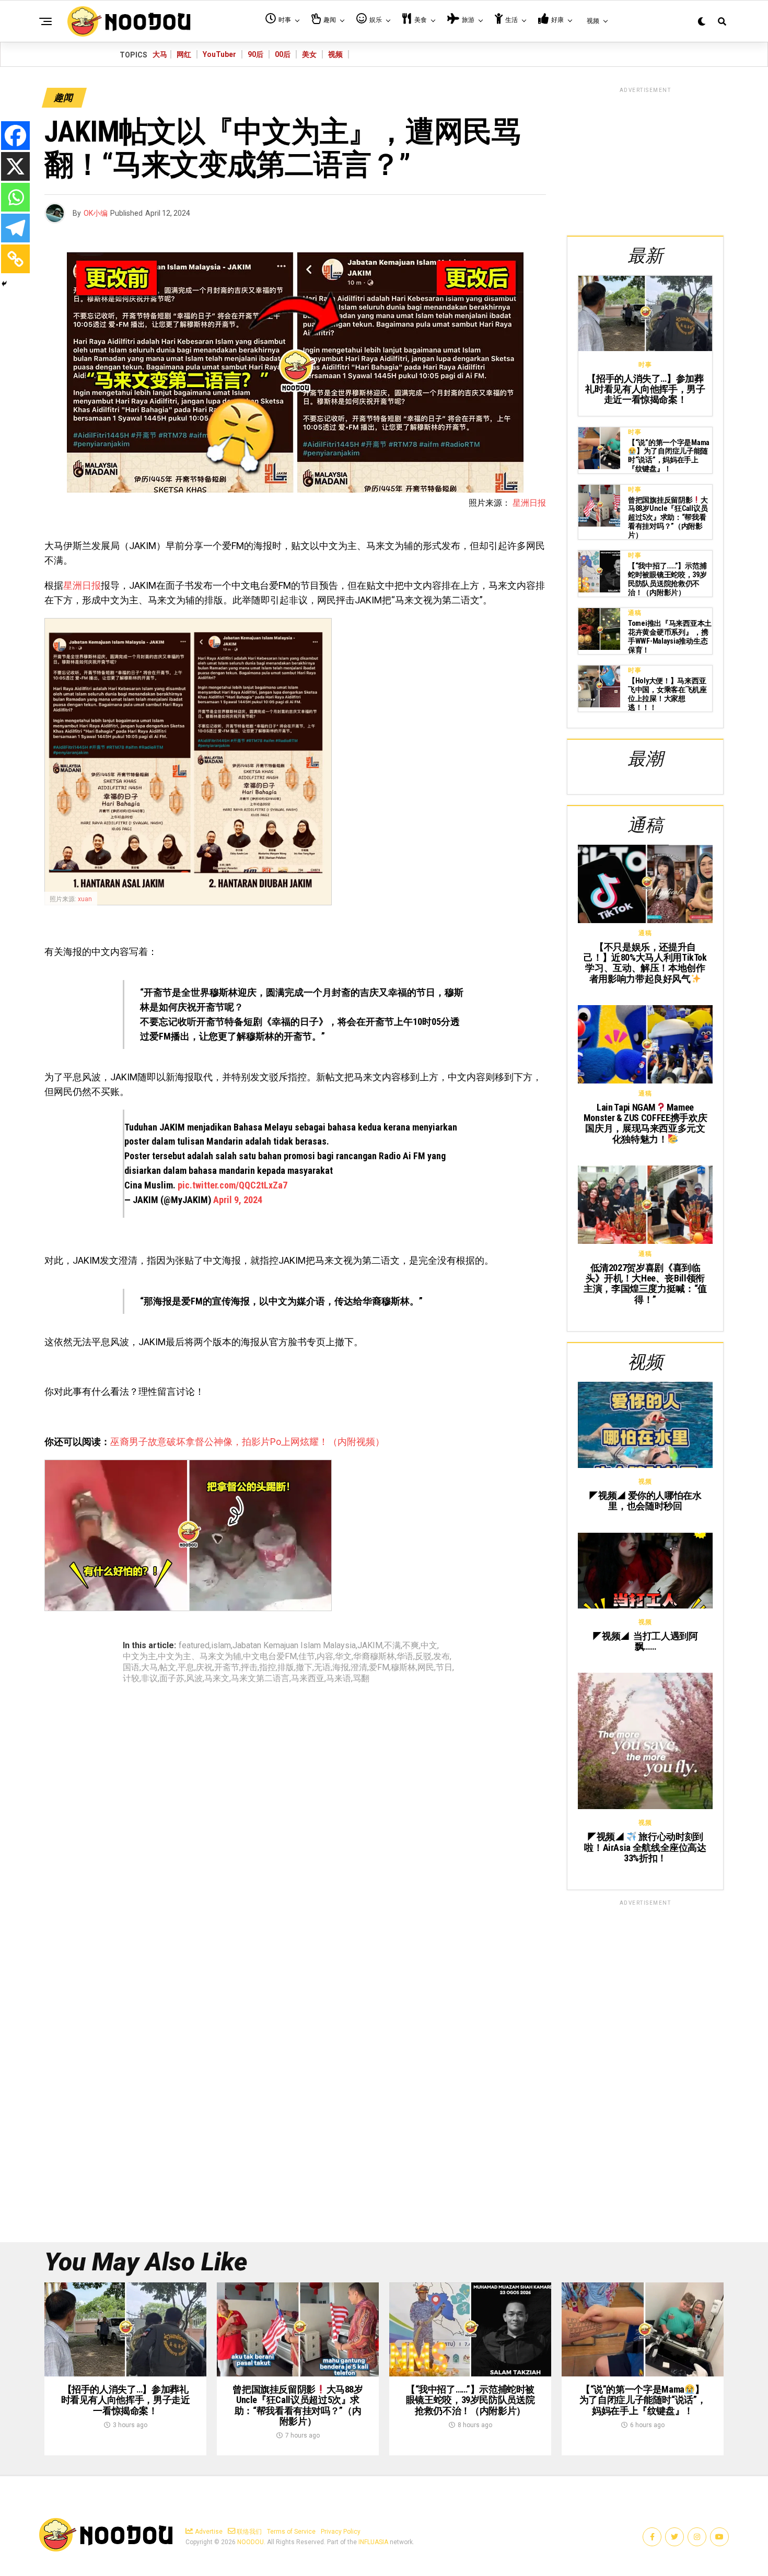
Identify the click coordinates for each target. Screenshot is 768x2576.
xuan (85, 899)
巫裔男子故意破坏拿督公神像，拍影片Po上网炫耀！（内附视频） (247, 1442)
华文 (343, 1657)
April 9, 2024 (238, 1200)
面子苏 (172, 1679)
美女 (309, 54)
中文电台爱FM (270, 1657)
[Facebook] (15, 136)
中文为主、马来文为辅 (200, 1657)
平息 (186, 1668)
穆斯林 (403, 1668)
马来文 (217, 1679)
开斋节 (227, 1668)
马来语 (339, 1679)
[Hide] (4, 284)
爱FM (379, 1668)
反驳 (423, 1657)
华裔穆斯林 (374, 1657)
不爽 (411, 1646)
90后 (255, 54)
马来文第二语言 (260, 1679)
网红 (184, 54)
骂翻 (361, 1679)
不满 (392, 1646)
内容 (325, 1657)
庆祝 (204, 1668)
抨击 (249, 1668)
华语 (405, 1657)
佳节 (307, 1657)
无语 (322, 1668)
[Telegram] (15, 228)
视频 (335, 54)
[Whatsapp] (15, 197)
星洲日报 (529, 503)
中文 (429, 1646)
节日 (444, 1668)
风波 (194, 1679)
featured (194, 1646)
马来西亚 (308, 1679)
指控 (267, 1668)
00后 (283, 54)
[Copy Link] (15, 259)
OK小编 (96, 213)
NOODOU (251, 2542)
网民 (426, 1668)
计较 (131, 1679)
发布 (441, 1657)
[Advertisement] (645, 160)
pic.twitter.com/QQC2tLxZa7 (232, 1185)
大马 (160, 54)
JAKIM (370, 1646)
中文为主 (139, 1657)
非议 (149, 1679)
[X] (15, 166)
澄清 (359, 1668)
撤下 (304, 1668)
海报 (341, 1668)
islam (221, 1646)
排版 (286, 1668)
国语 (131, 1668)
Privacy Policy (341, 2532)
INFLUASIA (373, 2542)
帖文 (168, 1668)
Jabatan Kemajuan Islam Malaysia (294, 1646)
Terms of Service (291, 2532)
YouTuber (219, 54)
